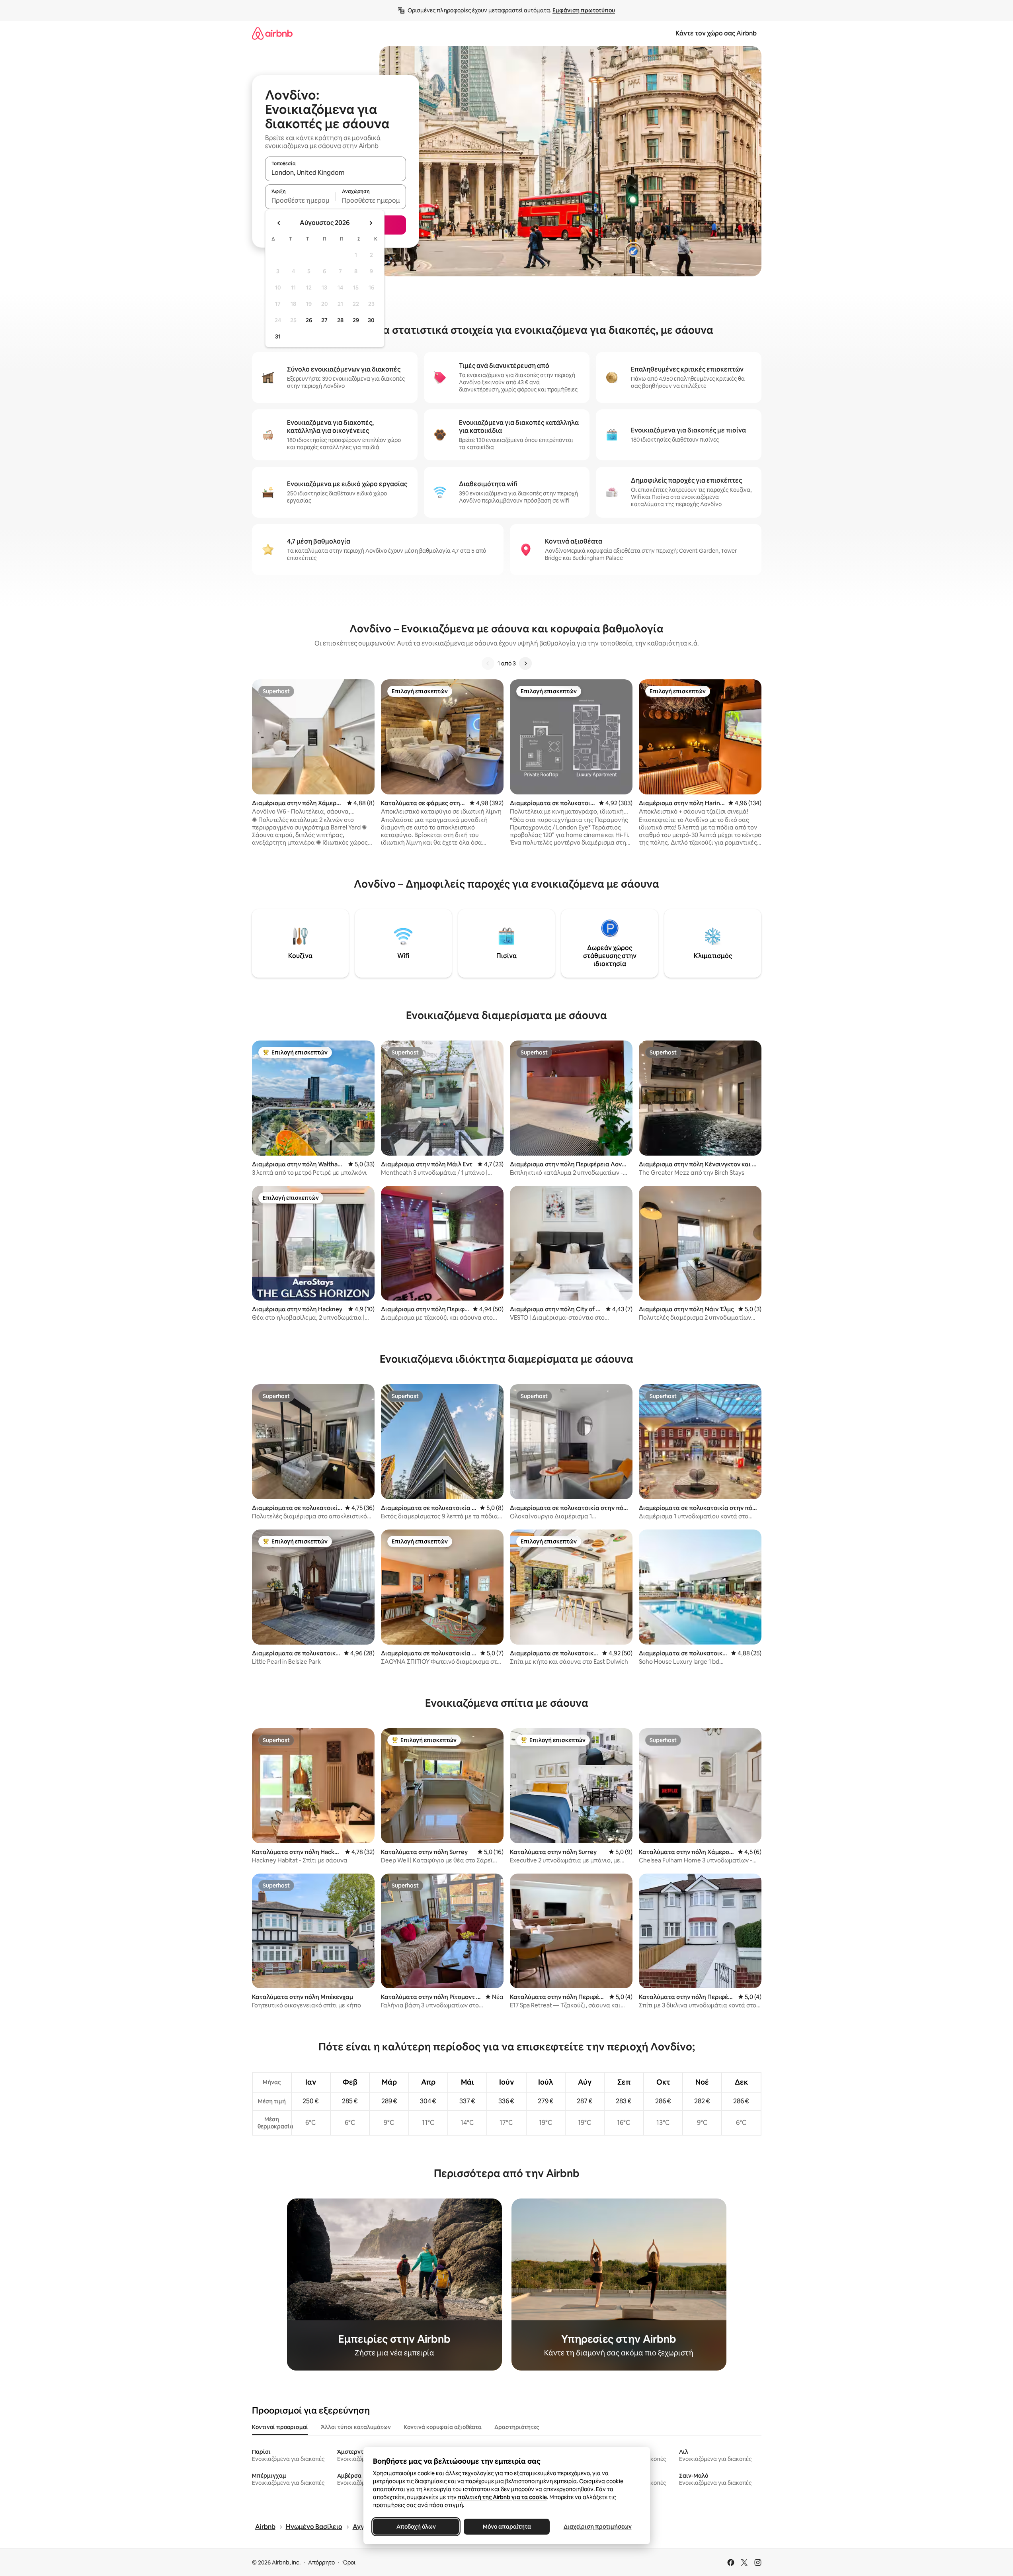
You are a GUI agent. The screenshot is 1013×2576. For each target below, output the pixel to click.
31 (278, 336)
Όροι (349, 2562)
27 (324, 320)
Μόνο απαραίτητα (506, 2527)
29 (356, 320)
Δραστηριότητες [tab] (517, 2427)
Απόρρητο (321, 2562)
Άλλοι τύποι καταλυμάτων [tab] (356, 2427)
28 (340, 320)
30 (371, 320)
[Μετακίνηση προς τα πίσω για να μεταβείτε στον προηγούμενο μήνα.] (279, 223)
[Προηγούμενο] (488, 663)
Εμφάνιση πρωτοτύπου (584, 10)
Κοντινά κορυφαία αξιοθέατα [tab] (443, 2427)
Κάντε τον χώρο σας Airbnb (716, 33)
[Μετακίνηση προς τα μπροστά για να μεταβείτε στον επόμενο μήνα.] (371, 223)
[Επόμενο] (525, 663)
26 (309, 320)
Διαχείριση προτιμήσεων (597, 2527)
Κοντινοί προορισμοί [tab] (280, 2427)
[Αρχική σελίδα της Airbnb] (272, 33)
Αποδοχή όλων (416, 2527)
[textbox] (300, 200)
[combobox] (336, 172)
